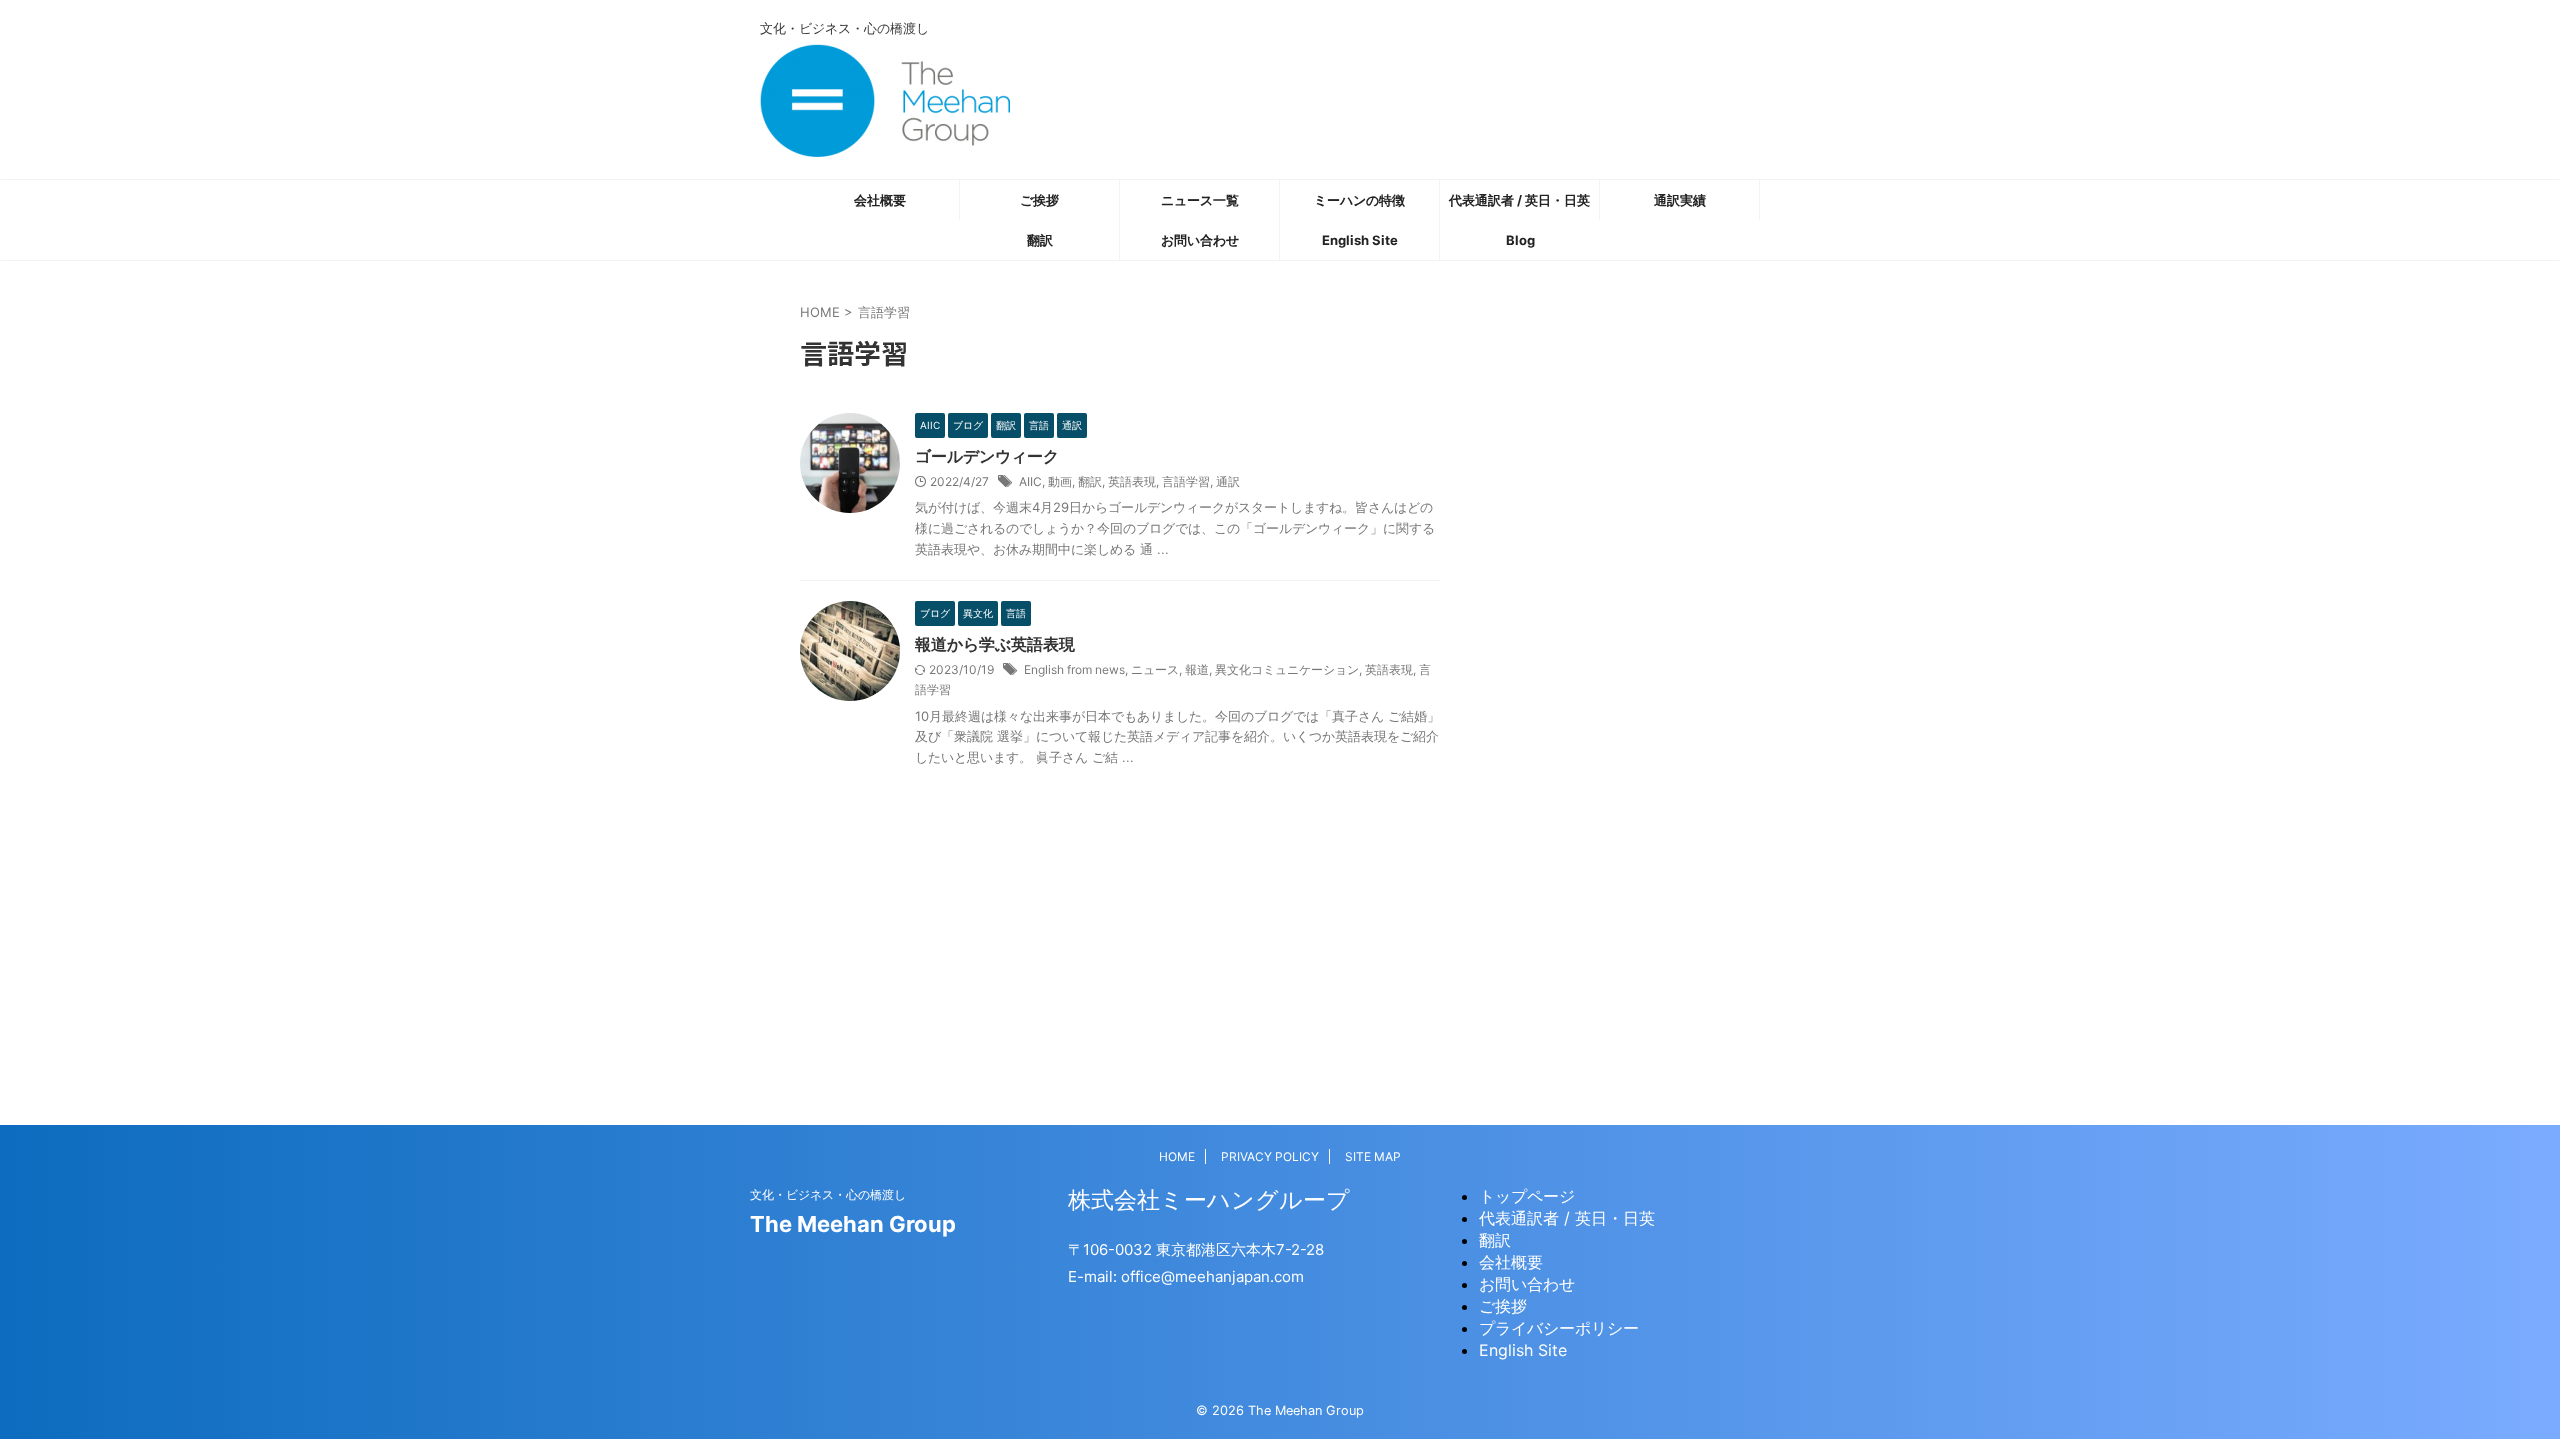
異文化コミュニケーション (1287, 669)
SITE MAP (1373, 1156)
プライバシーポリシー (1559, 1328)
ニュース (1155, 669)
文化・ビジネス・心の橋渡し (828, 1194)
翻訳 (1040, 240)
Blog (1520, 240)
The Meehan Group (853, 1224)
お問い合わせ (1200, 240)
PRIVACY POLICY (1270, 1156)
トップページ (1527, 1196)
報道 (1197, 669)
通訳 (1228, 481)
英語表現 (1132, 481)
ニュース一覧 (1200, 200)
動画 (1060, 481)
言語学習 (1186, 481)
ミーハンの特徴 (1359, 200)
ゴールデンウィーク (987, 456)
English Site (1360, 240)
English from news (1074, 669)
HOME (1177, 1156)
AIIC (1030, 481)
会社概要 (880, 200)
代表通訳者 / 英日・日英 (1519, 200)
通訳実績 (1680, 200)
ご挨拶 (1039, 200)
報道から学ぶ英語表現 (995, 644)
